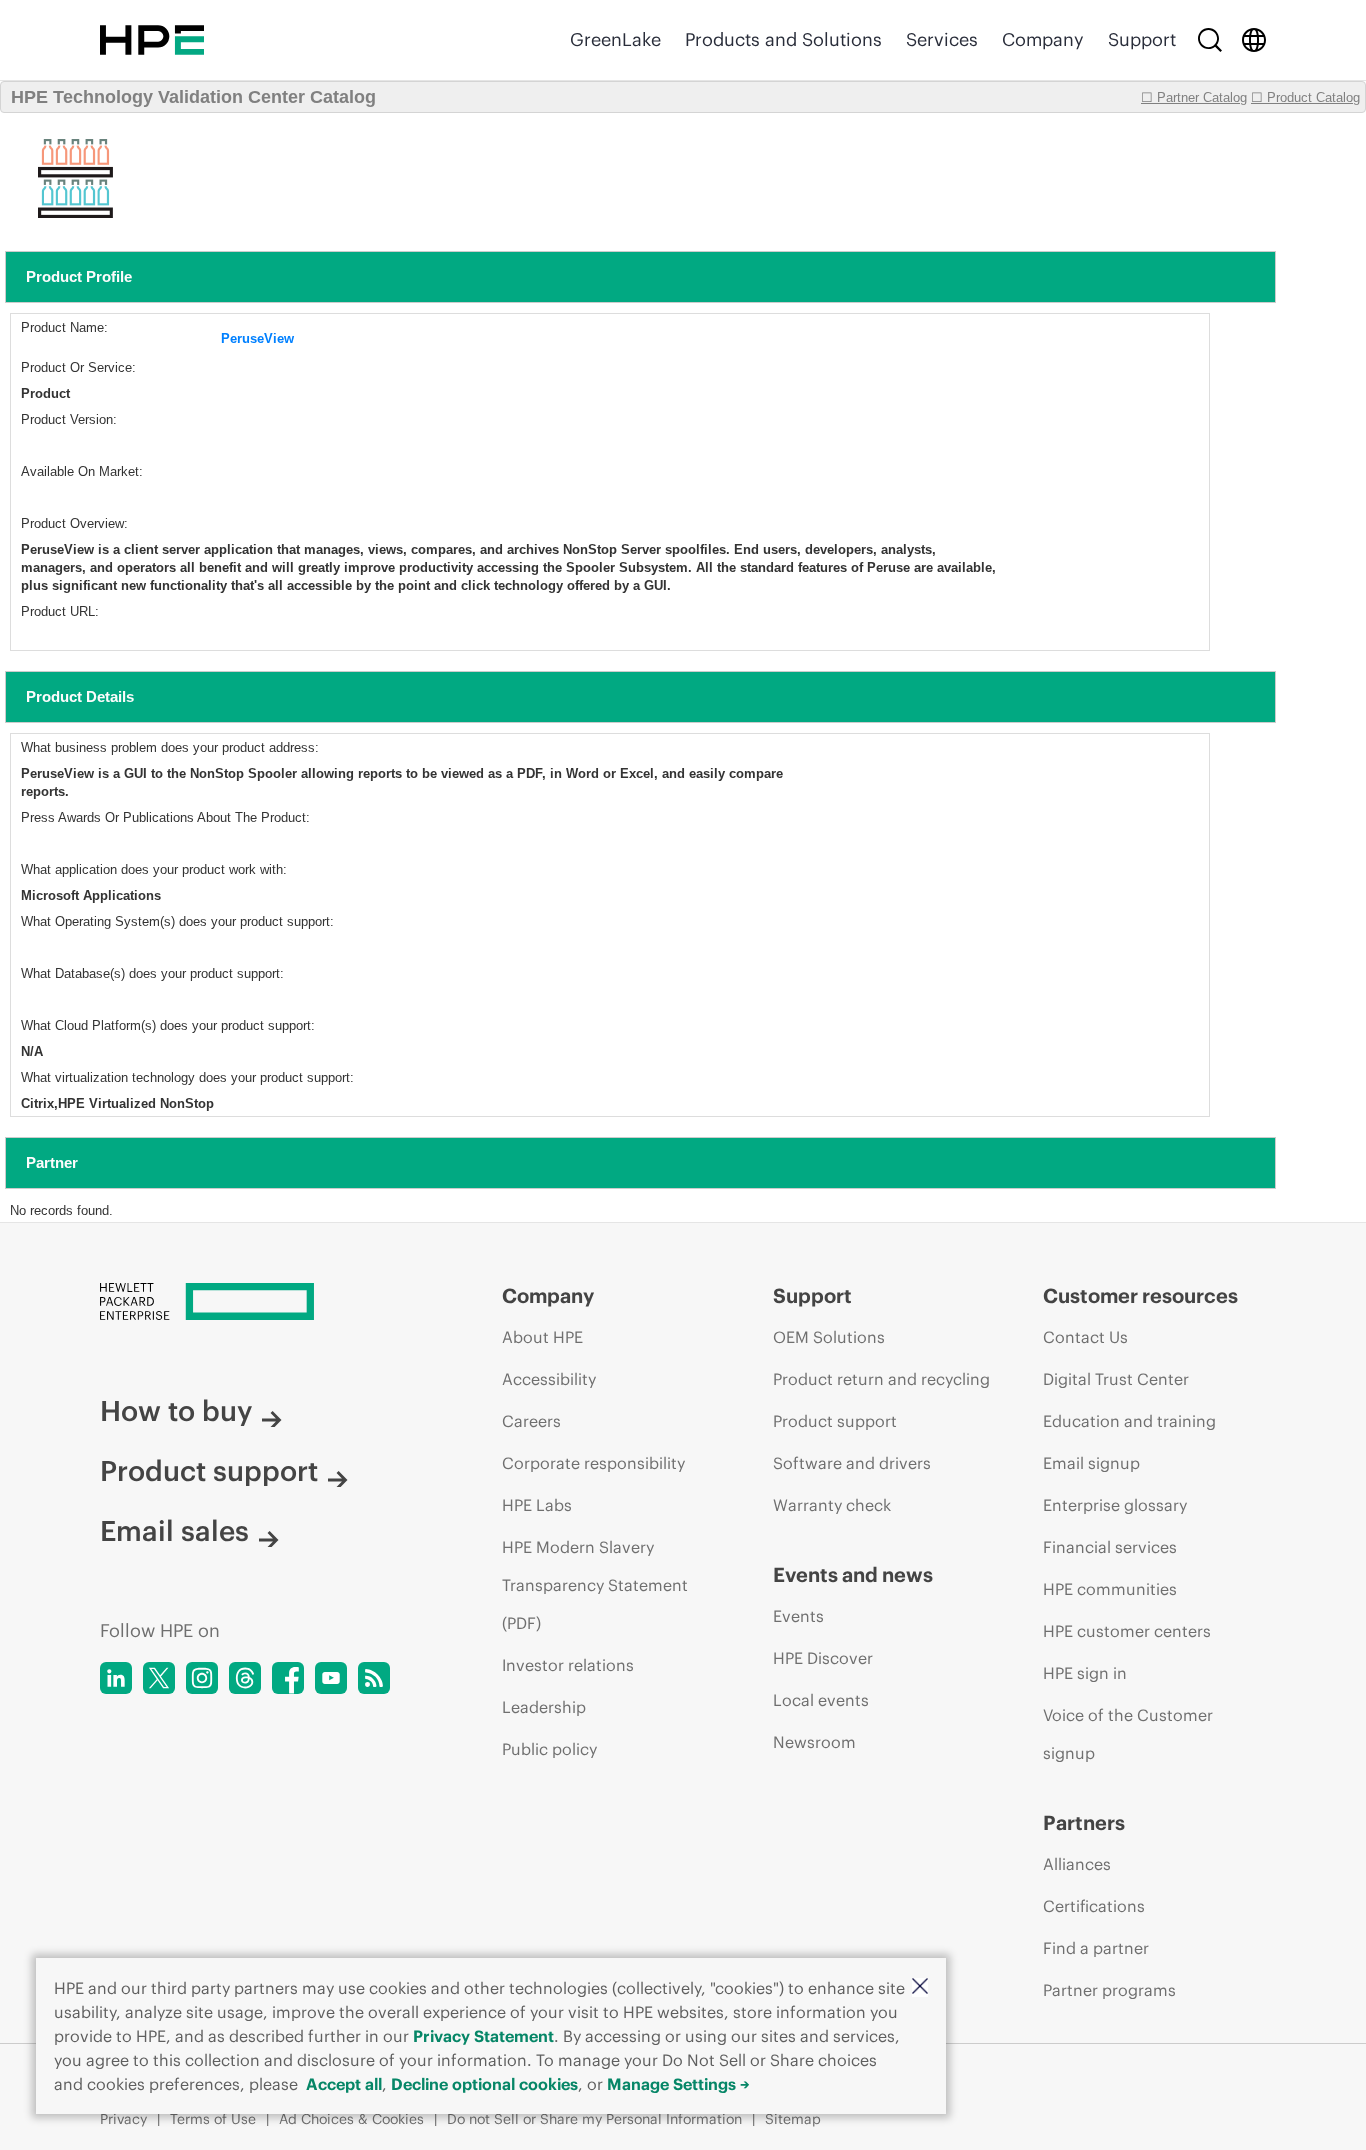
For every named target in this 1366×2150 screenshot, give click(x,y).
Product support (209, 1471)
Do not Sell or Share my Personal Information (594, 2119)
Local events (821, 1700)
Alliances (1077, 1864)
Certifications (1094, 1906)
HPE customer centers (1127, 1631)
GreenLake (615, 39)
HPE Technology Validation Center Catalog (193, 97)
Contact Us (1085, 1337)
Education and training (1129, 1421)
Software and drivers (852, 1463)
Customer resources (1140, 1295)
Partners (1084, 1822)
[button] (920, 1987)
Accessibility (549, 1379)
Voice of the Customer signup (1128, 1734)
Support (1142, 39)
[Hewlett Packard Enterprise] (152, 40)
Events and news (853, 1574)
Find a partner (1096, 1948)
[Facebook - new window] (288, 1678)
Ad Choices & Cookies (351, 2119)
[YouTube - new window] (331, 1678)
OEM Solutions (829, 1337)
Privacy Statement (483, 2036)
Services (942, 39)
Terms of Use (213, 2119)
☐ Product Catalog (1305, 97)
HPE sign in (1085, 1673)
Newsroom (814, 1742)
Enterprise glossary (1115, 1505)
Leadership (544, 1707)
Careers (531, 1421)
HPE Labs (537, 1505)
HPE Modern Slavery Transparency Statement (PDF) (595, 1585)
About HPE (542, 1337)
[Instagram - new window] (202, 1678)
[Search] (1210, 40)
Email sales (174, 1531)
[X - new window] (159, 1678)
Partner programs (1109, 1990)
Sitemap (793, 2119)
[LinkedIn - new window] (116, 1678)
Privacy (123, 2119)
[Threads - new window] (245, 1678)
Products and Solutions (783, 39)
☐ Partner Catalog (1194, 97)
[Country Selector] (1254, 40)
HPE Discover (823, 1658)
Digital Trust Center (1116, 1379)
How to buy (176, 1411)
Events (798, 1616)
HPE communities (1110, 1589)
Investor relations (568, 1665)
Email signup (1091, 1463)
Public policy (549, 1749)
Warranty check (832, 1505)
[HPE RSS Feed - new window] (374, 1678)
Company (1043, 39)
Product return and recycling (881, 1379)
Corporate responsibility (593, 1463)
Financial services (1110, 1547)
